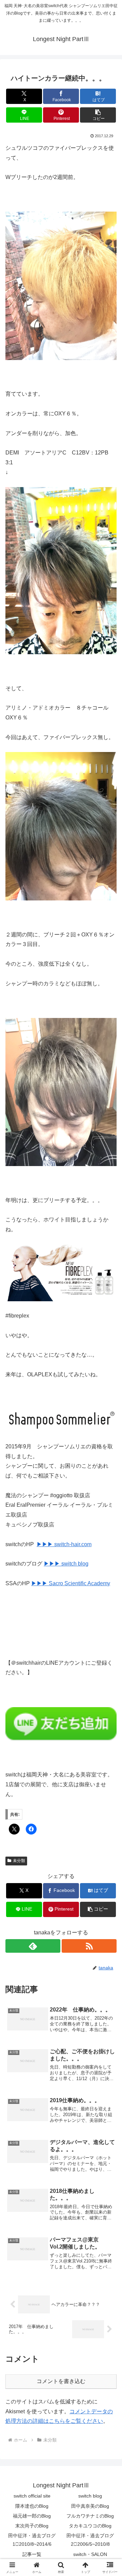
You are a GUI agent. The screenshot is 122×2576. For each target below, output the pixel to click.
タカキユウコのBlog (90, 2526)
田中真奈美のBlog (90, 2506)
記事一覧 (32, 2554)
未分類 (19, 1861)
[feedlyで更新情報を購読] (33, 1946)
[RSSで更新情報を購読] (89, 1946)
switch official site (32, 2496)
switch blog (90, 2496)
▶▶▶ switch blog (66, 1564)
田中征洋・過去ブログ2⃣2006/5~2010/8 (90, 2540)
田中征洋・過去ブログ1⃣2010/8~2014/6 (32, 2540)
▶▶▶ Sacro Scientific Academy (71, 1583)
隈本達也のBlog (32, 2506)
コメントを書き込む (61, 2381)
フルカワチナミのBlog (90, 2516)
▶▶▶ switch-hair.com (64, 1544)
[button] (98, 115)
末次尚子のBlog (32, 2526)
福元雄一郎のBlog (32, 2516)
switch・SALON (90, 2554)
